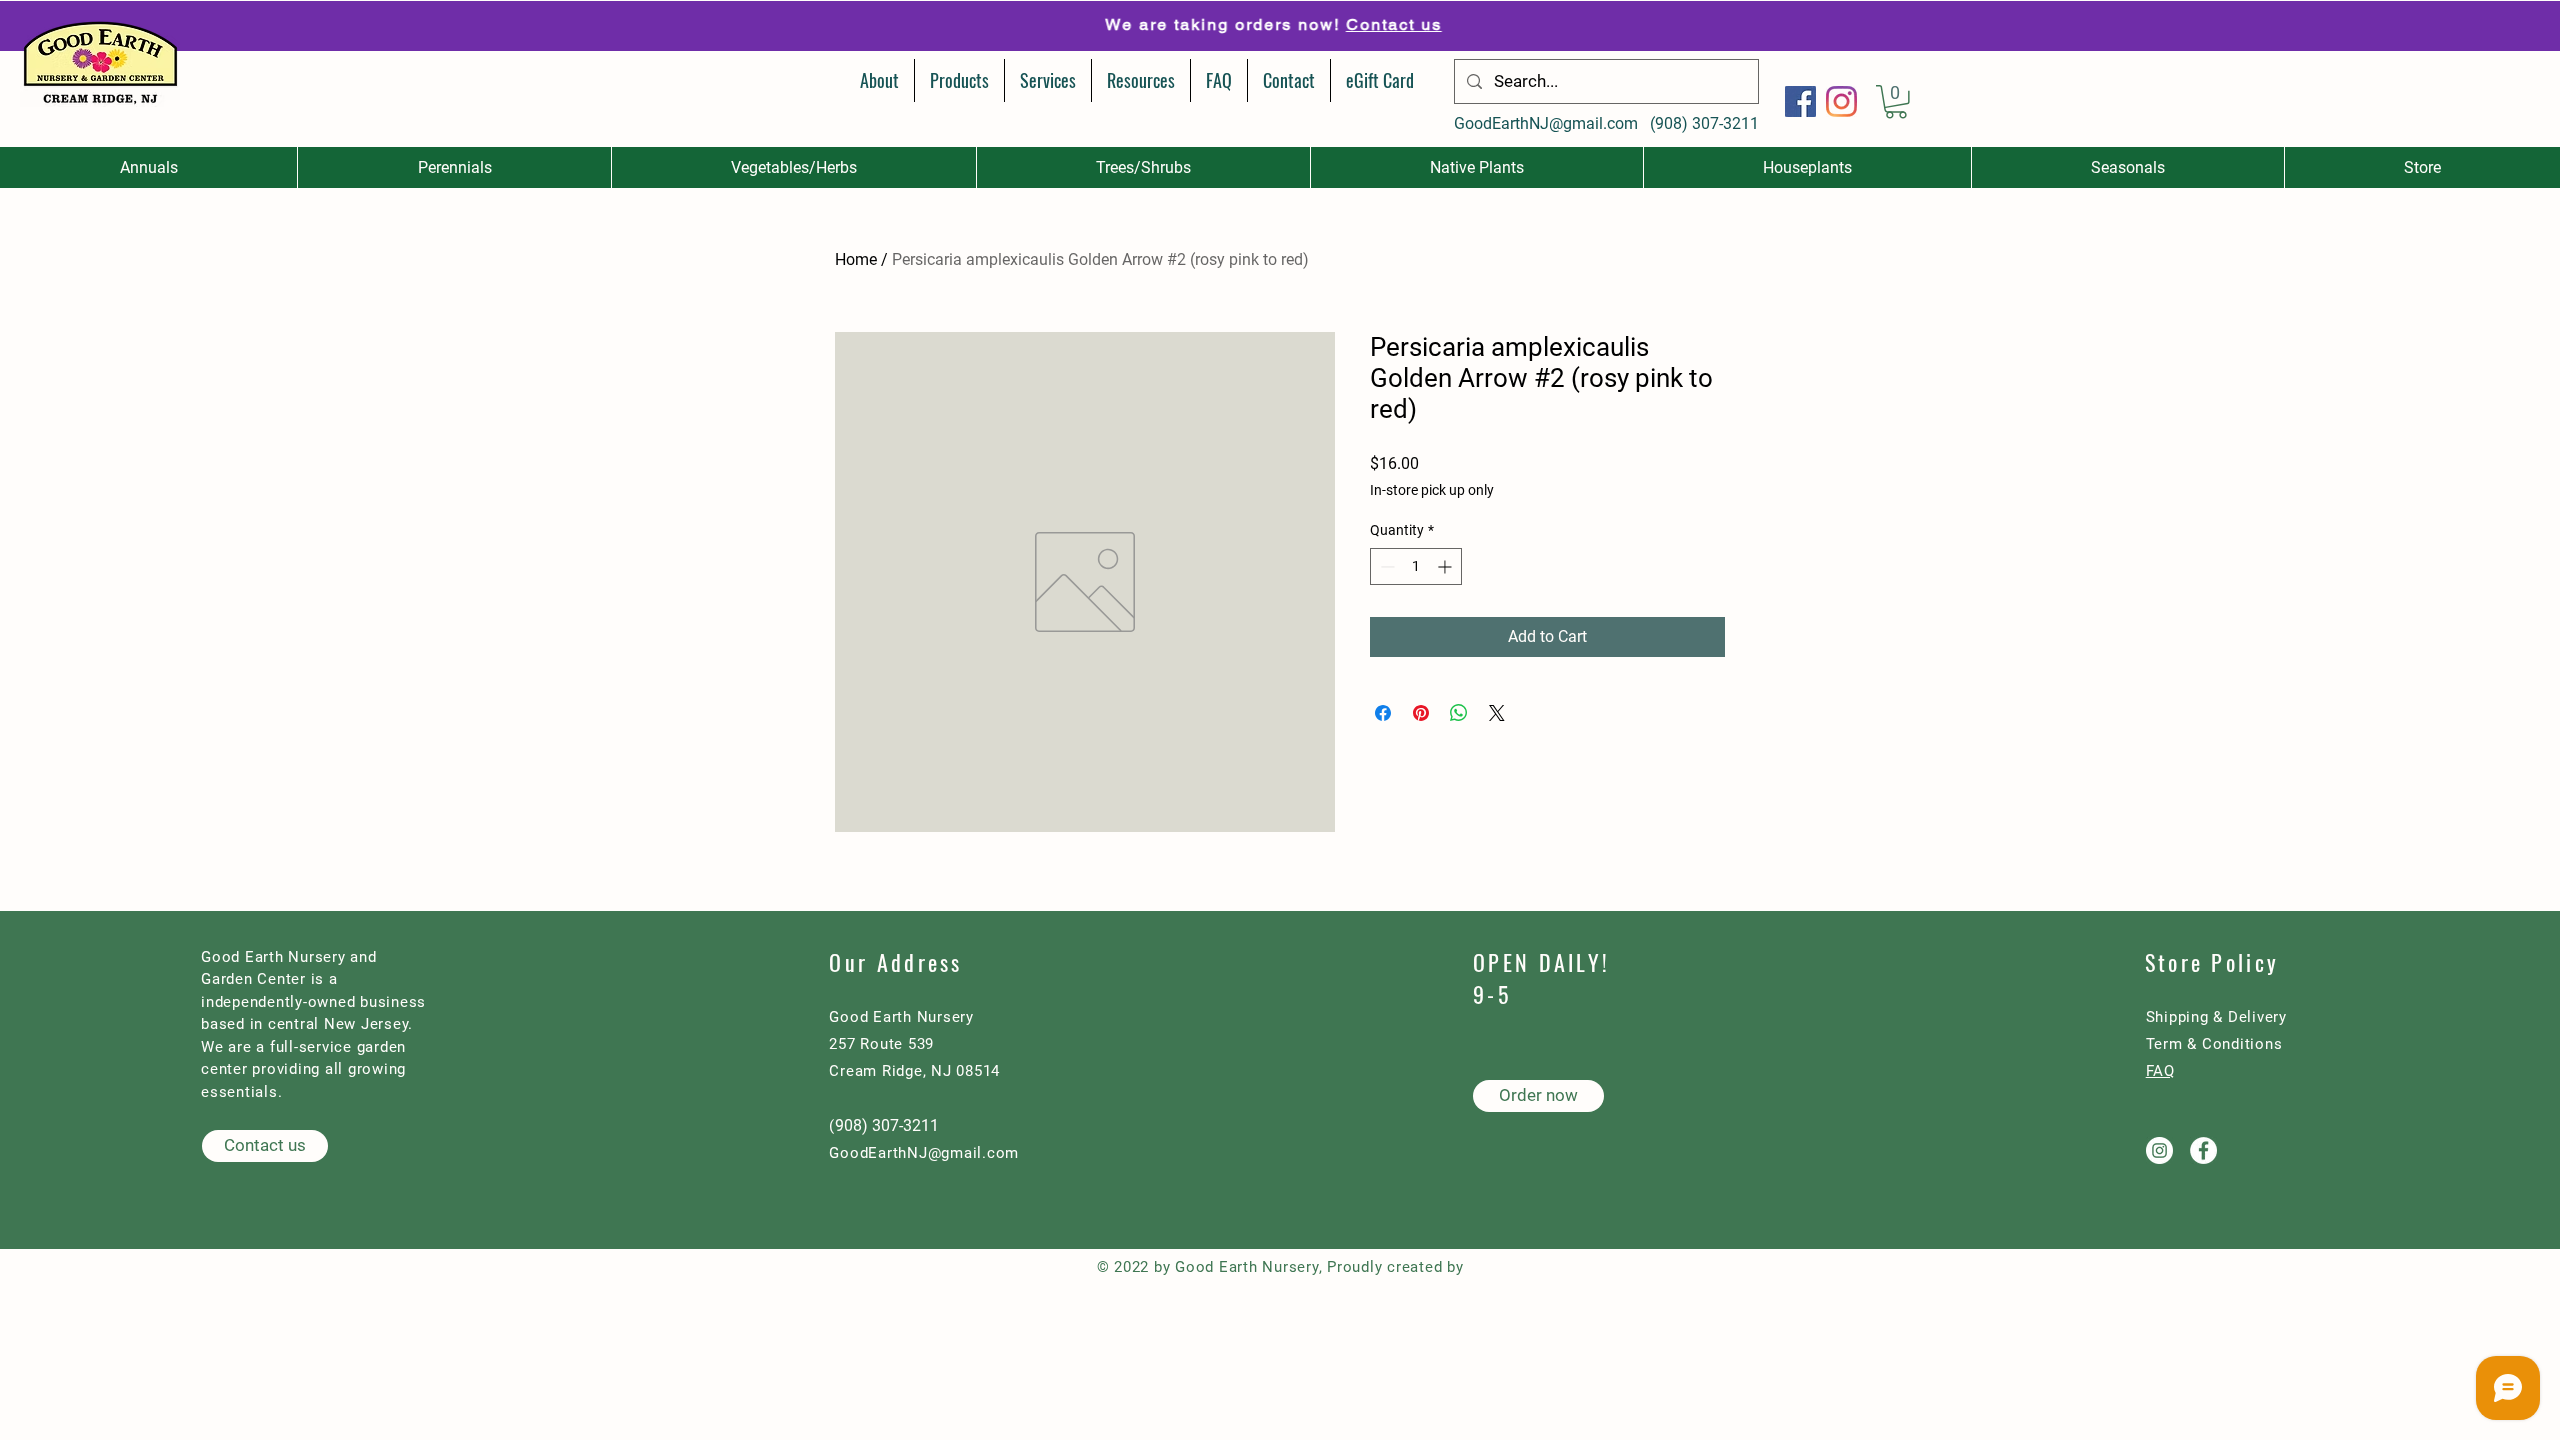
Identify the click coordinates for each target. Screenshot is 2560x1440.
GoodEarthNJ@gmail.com (1546, 123)
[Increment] (1446, 566)
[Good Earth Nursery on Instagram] (2159, 1150)
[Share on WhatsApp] (1459, 713)
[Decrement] (1385, 566)
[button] (1896, 102)
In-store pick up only (1432, 490)
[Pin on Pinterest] (1421, 713)
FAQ (2160, 1071)
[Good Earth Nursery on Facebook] (2203, 1150)
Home (856, 259)
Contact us (1393, 24)
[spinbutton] (1416, 566)
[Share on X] (1497, 713)
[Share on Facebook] (1383, 713)
